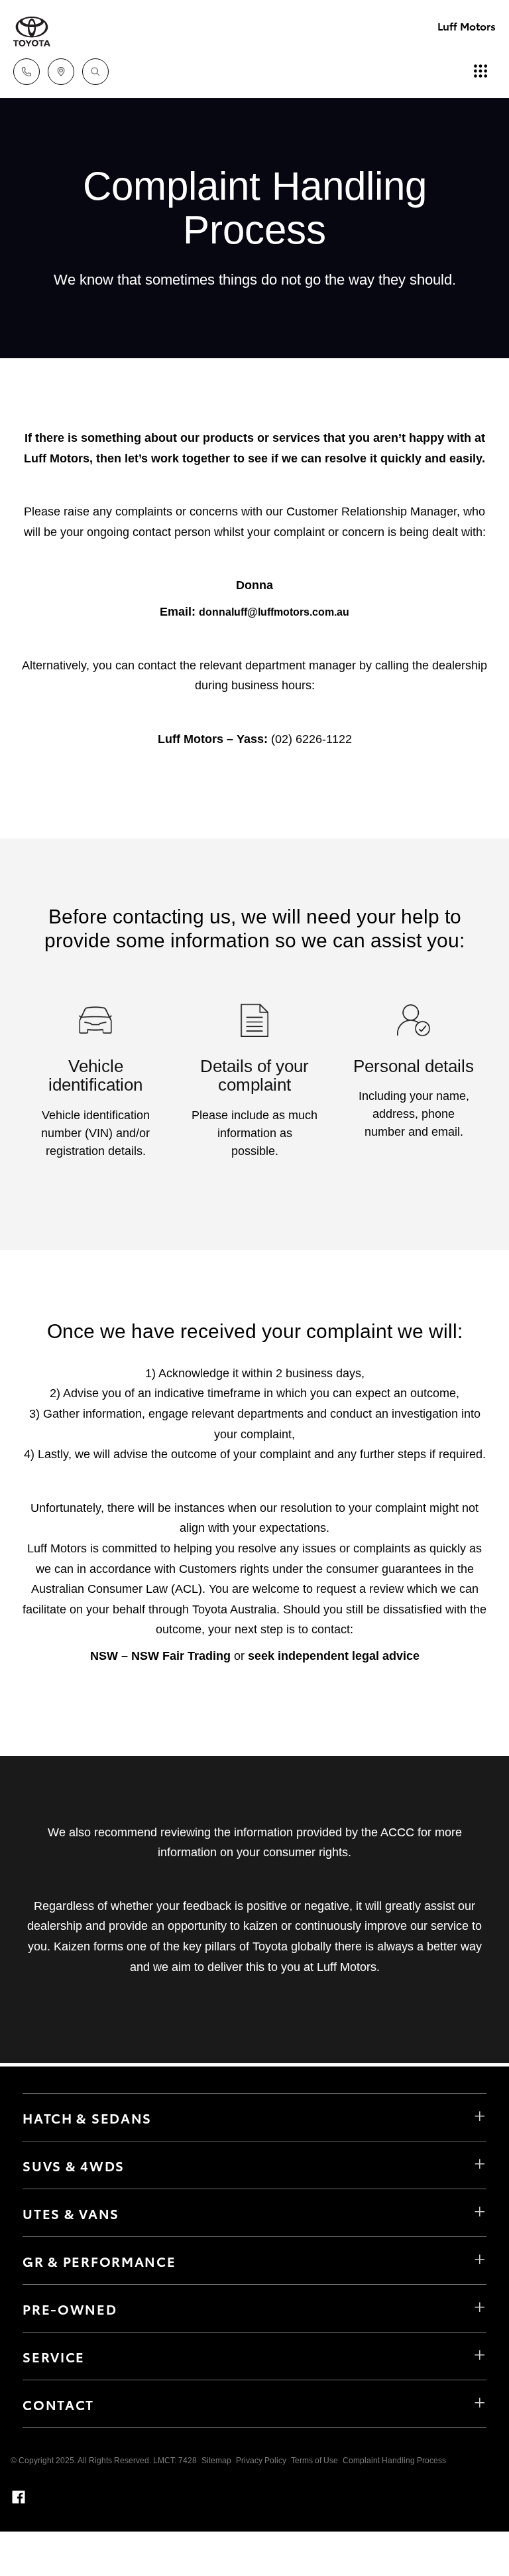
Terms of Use (314, 2461)
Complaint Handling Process (394, 2461)
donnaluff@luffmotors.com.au (274, 612)
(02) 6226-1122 (311, 739)
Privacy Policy (261, 2461)
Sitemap (216, 2461)
